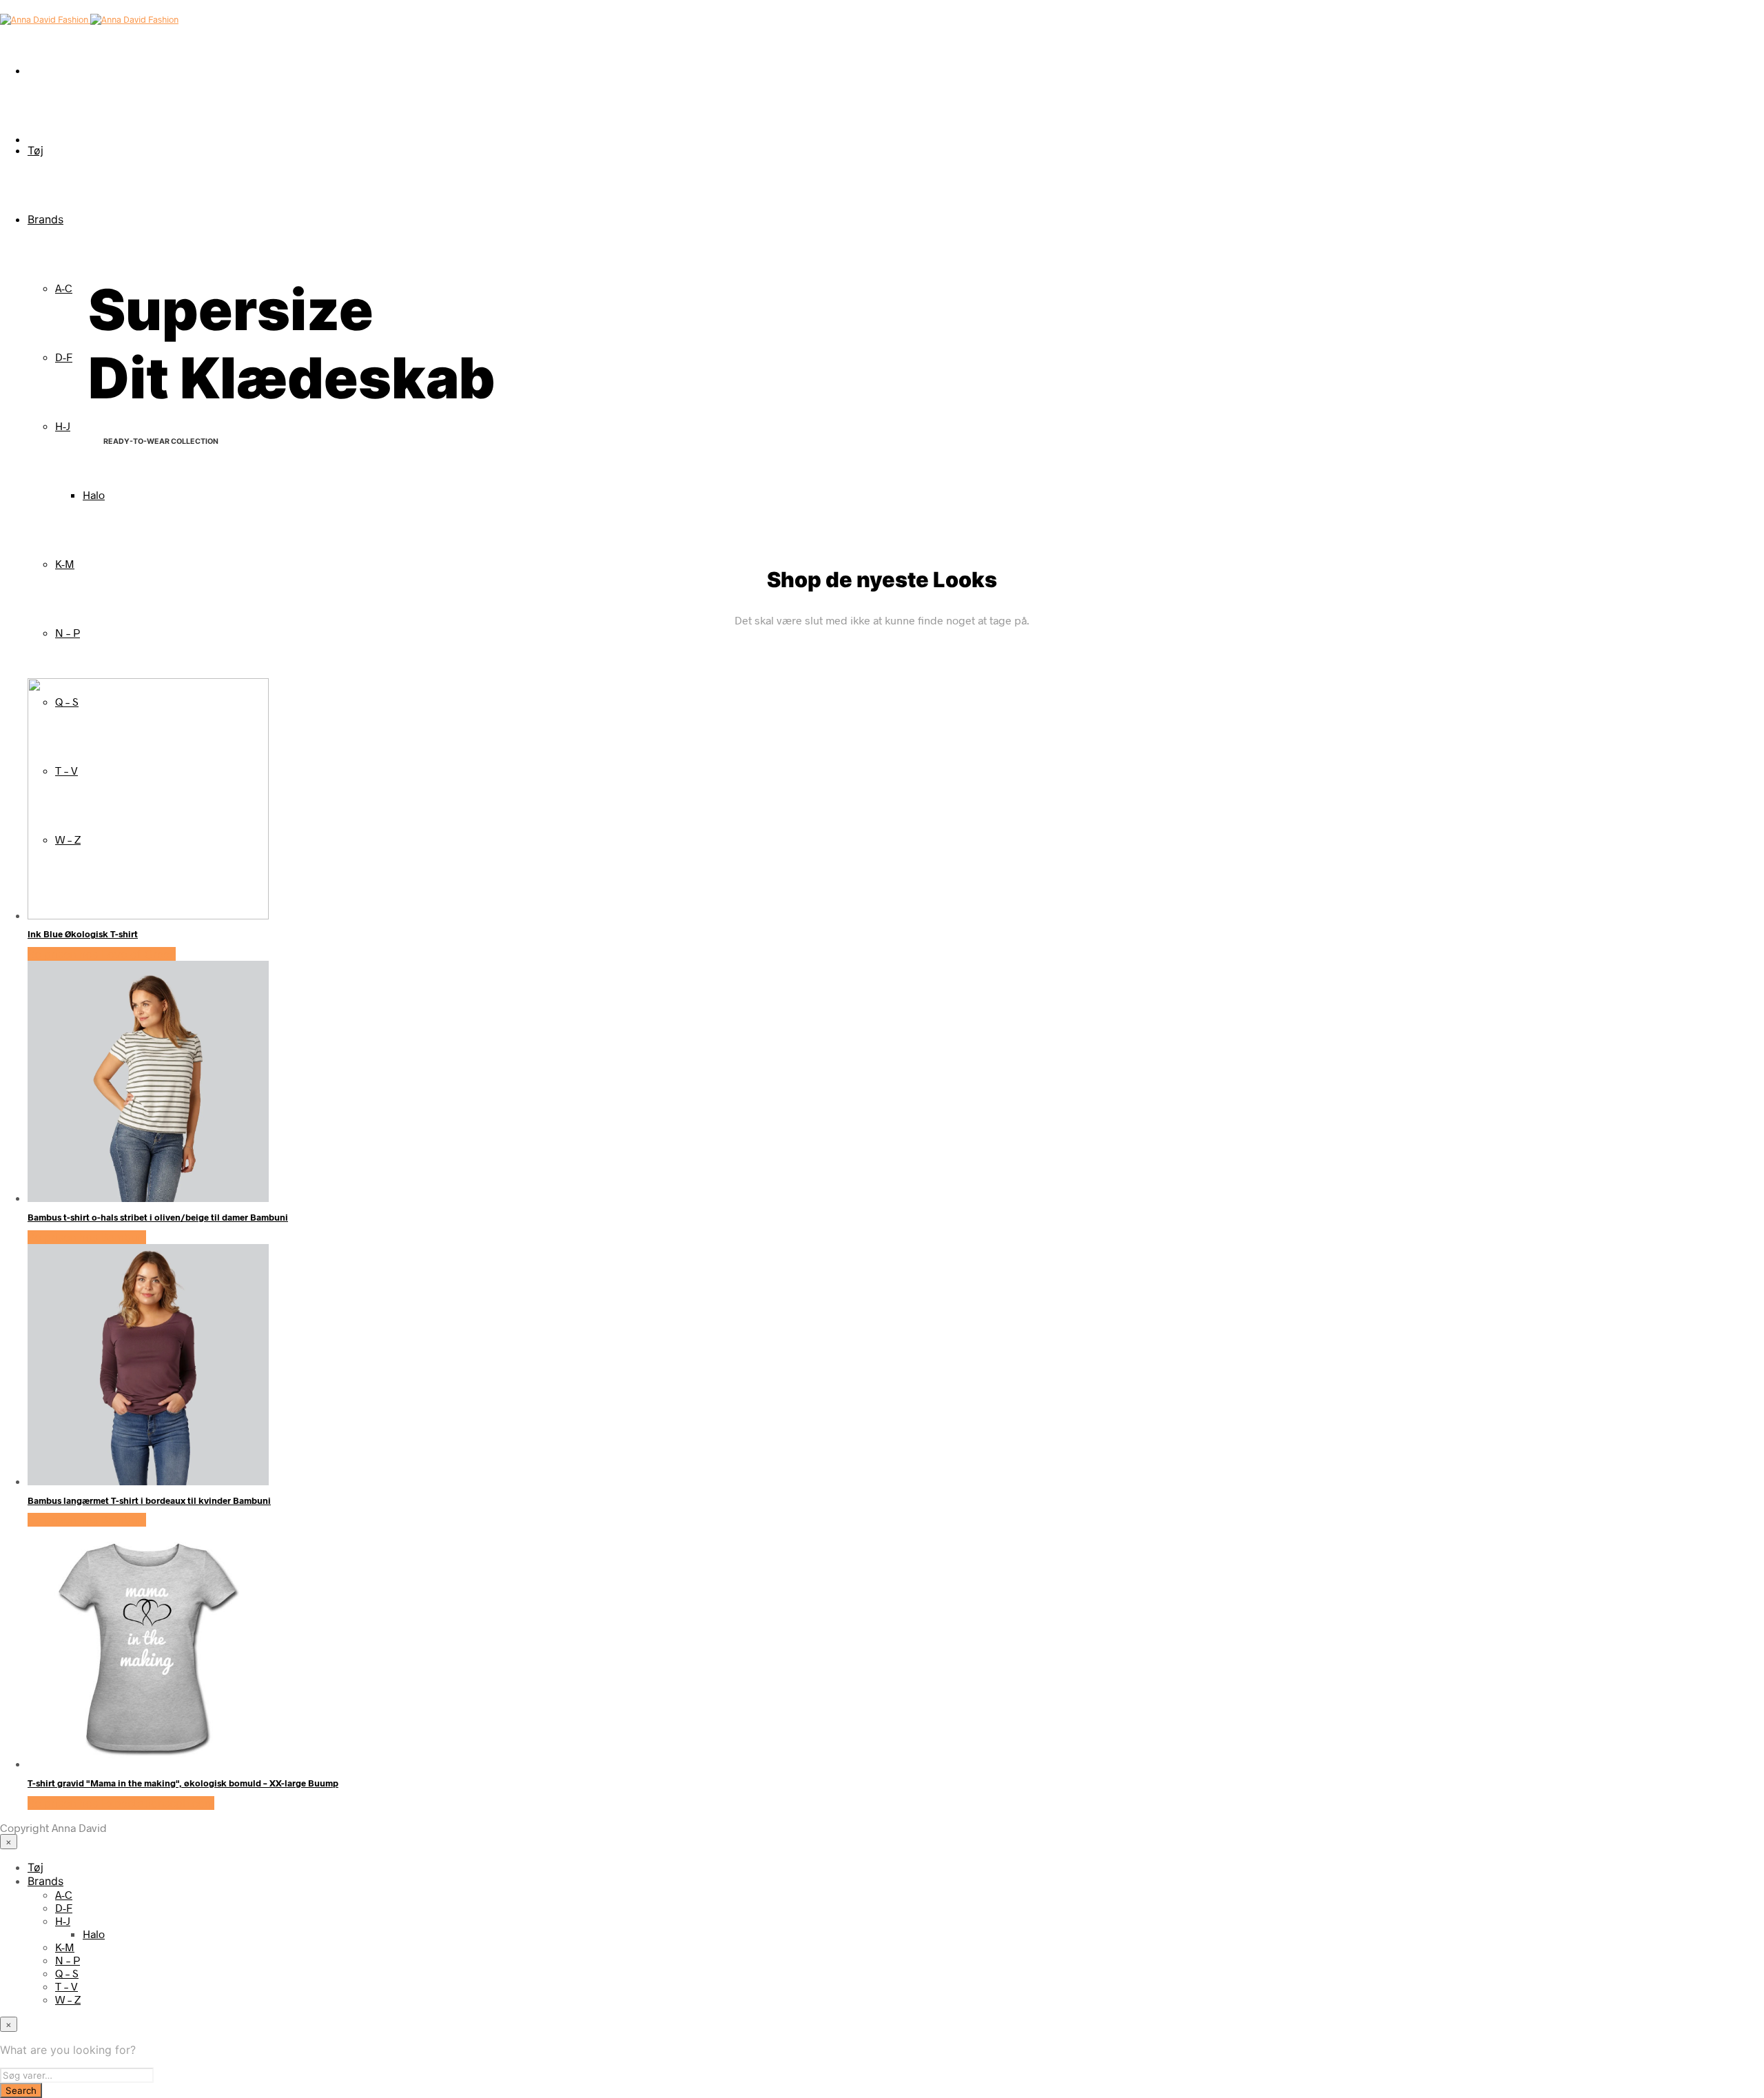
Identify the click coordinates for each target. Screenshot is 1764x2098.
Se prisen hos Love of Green (102, 954)
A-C (64, 288)
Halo (94, 495)
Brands (45, 219)
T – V (66, 1986)
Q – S (67, 1973)
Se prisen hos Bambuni (87, 1237)
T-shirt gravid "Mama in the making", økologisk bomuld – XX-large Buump (183, 1783)
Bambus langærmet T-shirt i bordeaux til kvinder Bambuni (149, 1500)
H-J (63, 426)
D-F (64, 357)
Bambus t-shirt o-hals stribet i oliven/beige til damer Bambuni (158, 1217)
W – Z (68, 1999)
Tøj (35, 150)
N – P (68, 632)
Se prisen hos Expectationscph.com (121, 1803)
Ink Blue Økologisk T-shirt (83, 934)
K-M (65, 563)
